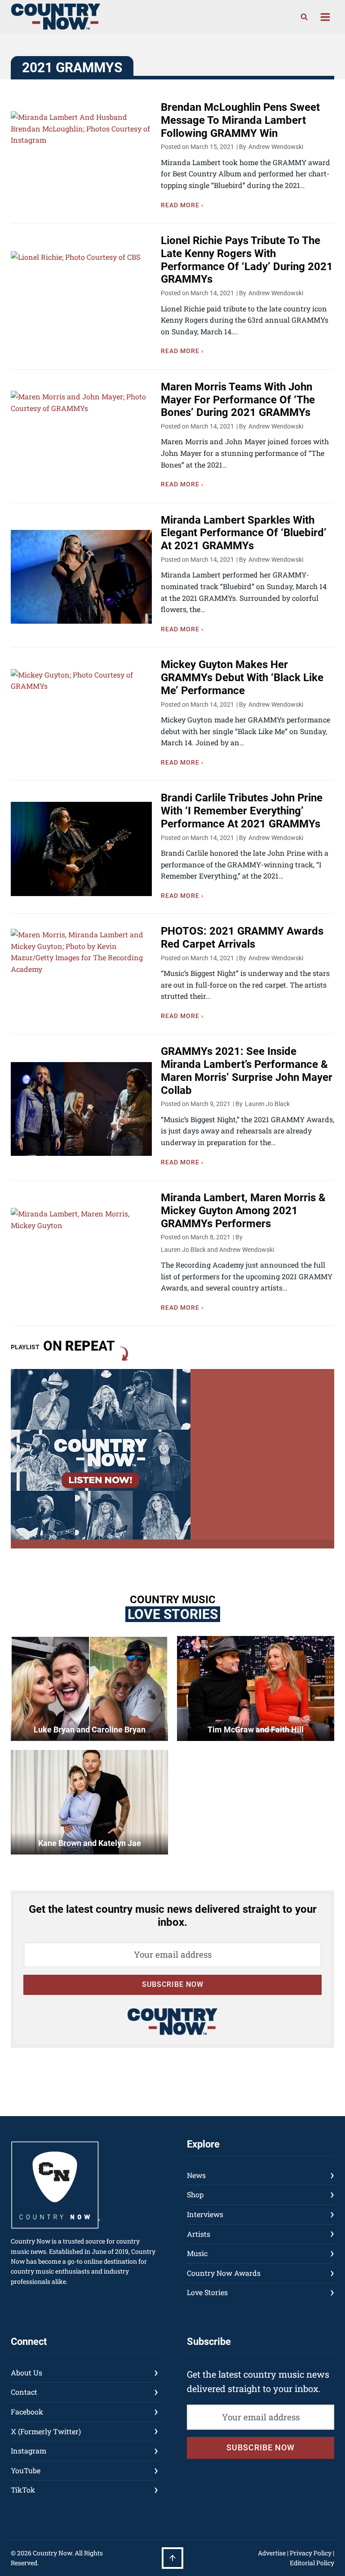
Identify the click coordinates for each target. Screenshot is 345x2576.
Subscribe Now (173, 1984)
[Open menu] (325, 17)
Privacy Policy (311, 2553)
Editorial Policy (312, 2563)
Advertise (272, 2553)
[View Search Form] (304, 17)
